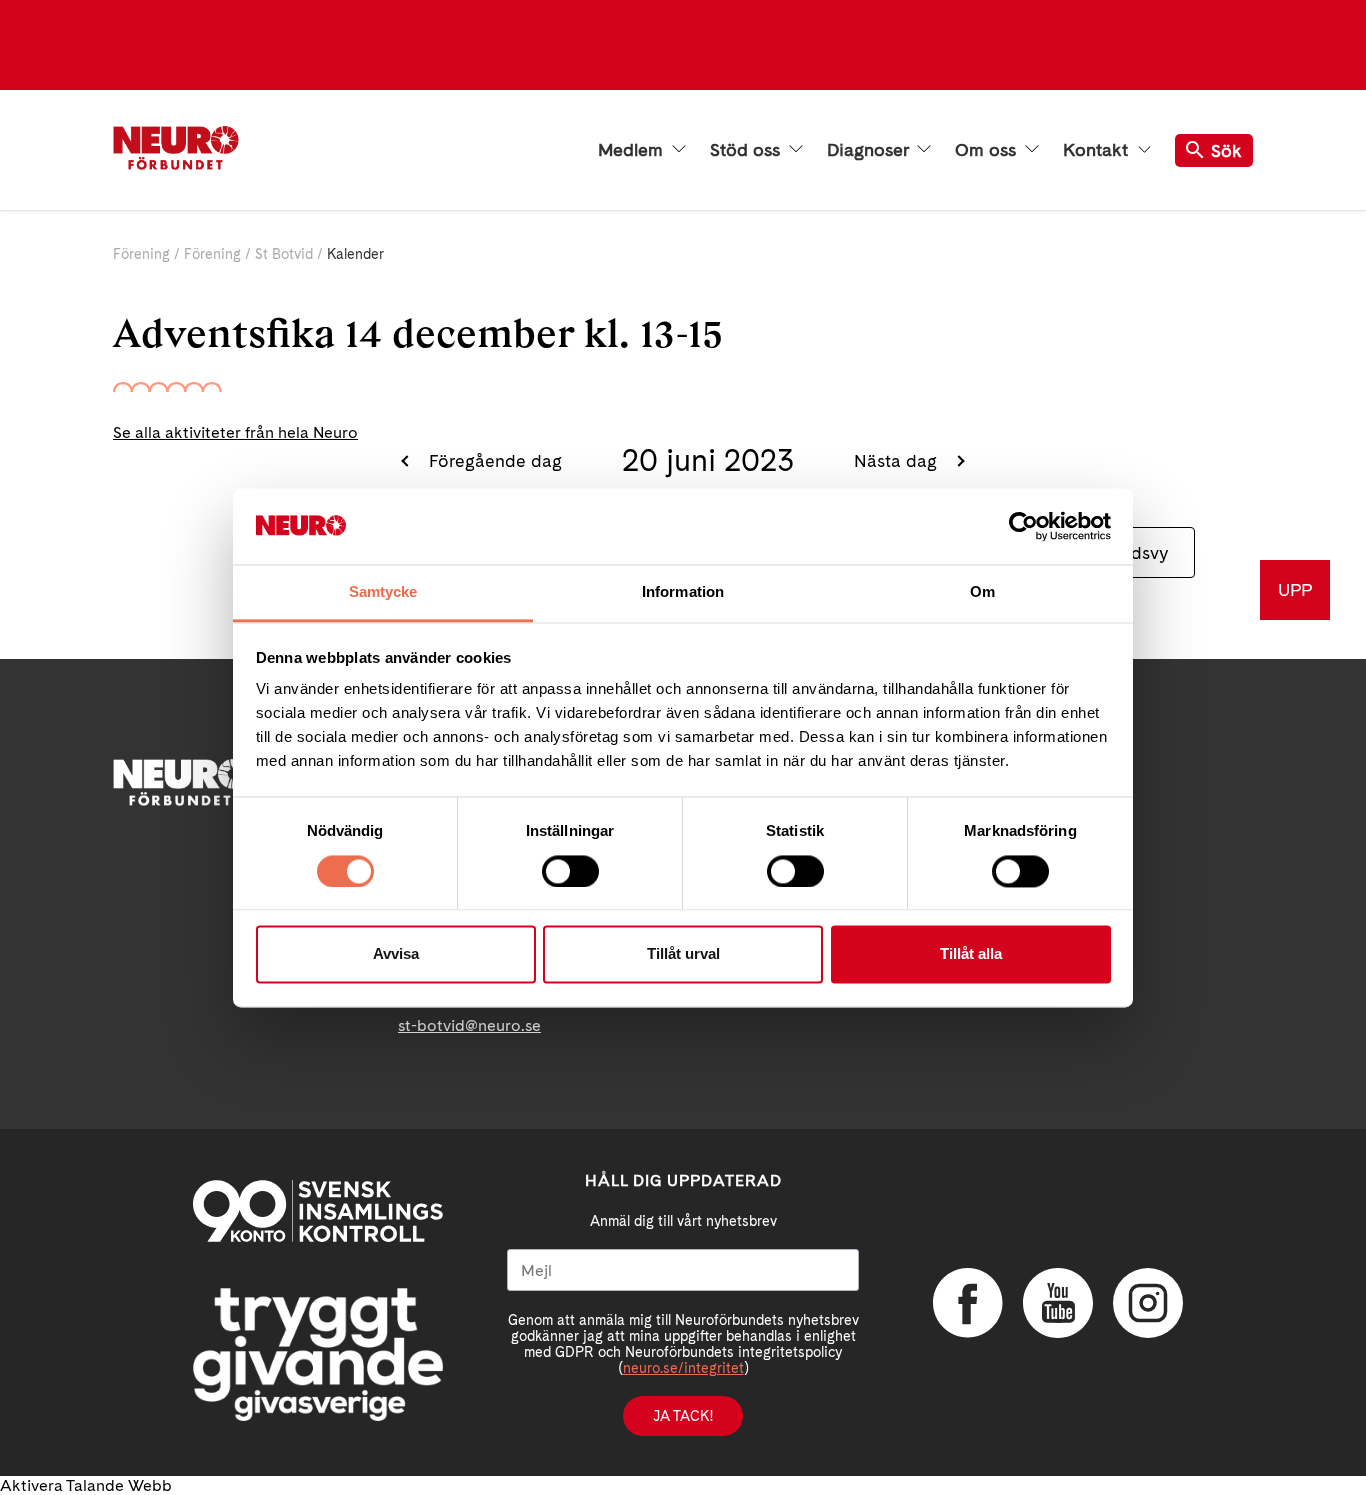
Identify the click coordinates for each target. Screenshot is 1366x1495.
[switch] (570, 871)
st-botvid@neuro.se (469, 1025)
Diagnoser (870, 150)
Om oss (988, 150)
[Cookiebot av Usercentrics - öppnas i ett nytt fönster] (1023, 526)
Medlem (633, 150)
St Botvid (284, 254)
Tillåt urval (683, 954)
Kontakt (1098, 150)
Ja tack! (683, 1416)
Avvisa (396, 954)
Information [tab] (683, 592)
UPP (1295, 589)
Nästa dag (898, 460)
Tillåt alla (971, 954)
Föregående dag (493, 460)
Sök (1226, 150)
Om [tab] (982, 592)
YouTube (1058, 1303)
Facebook (968, 1303)
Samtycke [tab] (383, 592)
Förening (141, 254)
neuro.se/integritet (683, 1368)
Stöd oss (747, 150)
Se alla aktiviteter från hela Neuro (235, 432)
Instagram (1148, 1303)
